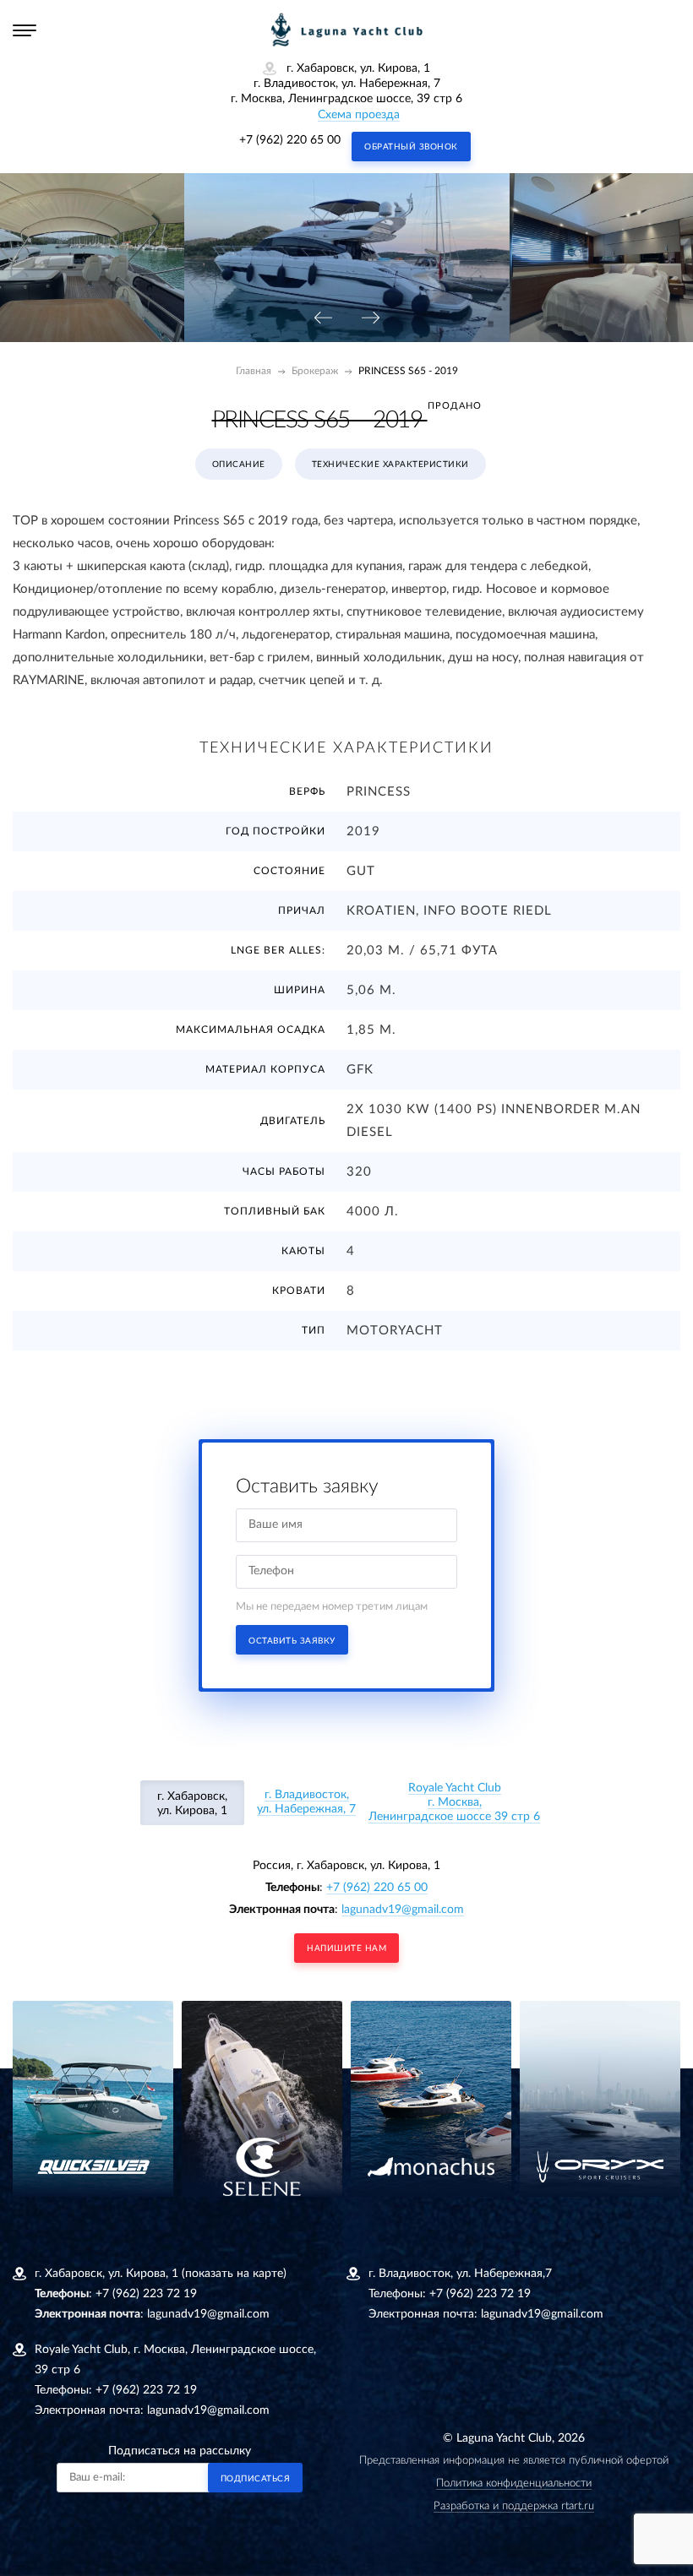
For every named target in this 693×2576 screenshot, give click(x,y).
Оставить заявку (292, 1641)
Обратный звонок (411, 147)
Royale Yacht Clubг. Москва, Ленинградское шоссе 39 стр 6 (454, 1802)
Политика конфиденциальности (514, 2484)
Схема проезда (359, 115)
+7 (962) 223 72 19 (146, 2294)
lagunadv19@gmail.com (403, 1910)
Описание (239, 465)
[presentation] (323, 319)
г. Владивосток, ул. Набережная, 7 (306, 1802)
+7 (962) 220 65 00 (290, 140)
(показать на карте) (234, 2274)
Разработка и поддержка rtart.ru (514, 2506)
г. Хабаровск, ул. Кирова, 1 (192, 1804)
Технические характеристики (390, 465)
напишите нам (346, 1948)
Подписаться (256, 2479)
